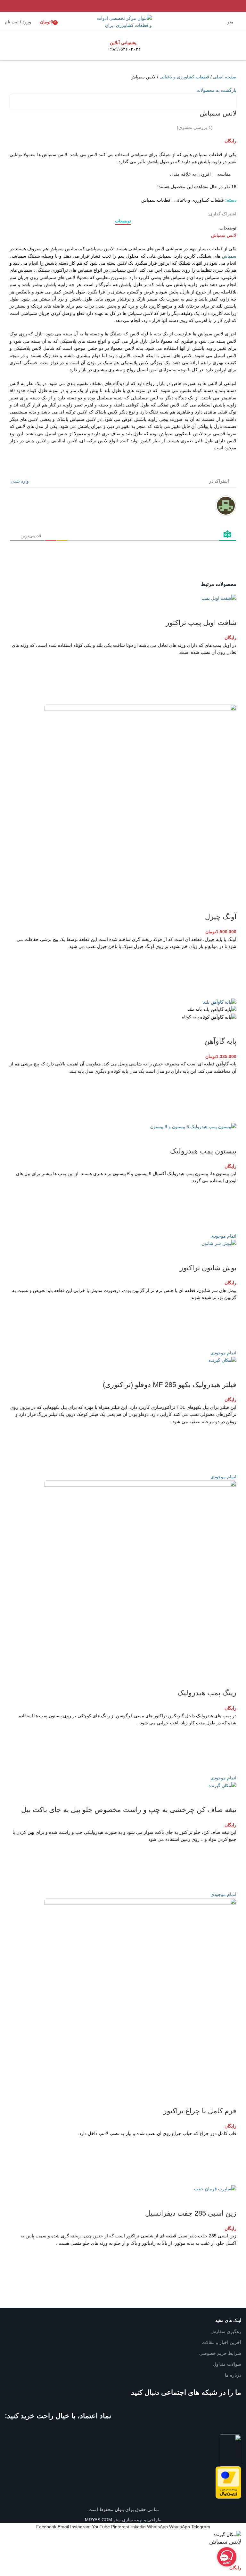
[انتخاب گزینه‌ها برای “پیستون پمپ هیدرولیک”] (228, 1208)
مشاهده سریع (228, 696)
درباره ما (233, 2375)
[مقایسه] (228, 610)
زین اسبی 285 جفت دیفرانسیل (191, 2213)
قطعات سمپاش (156, 200)
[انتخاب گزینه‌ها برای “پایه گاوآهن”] (228, 1099)
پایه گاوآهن (220, 1041)
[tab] (123, 221)
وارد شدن (20, 481)
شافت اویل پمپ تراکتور (201, 623)
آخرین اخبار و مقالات (221, 2342)
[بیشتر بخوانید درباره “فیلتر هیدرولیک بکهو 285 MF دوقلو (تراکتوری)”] (228, 1449)
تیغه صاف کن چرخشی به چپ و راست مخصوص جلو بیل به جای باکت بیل (129, 1810)
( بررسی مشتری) (195, 127)
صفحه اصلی (225, 77)
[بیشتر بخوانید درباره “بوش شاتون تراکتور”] (228, 1325)
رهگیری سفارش (226, 2331)
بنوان (119, 2509)
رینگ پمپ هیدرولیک (207, 1693)
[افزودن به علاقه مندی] (228, 664)
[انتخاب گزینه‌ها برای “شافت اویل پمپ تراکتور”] (228, 680)
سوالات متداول (227, 2364)
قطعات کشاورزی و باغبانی (184, 77)
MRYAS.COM (98, 2520)
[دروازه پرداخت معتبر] (228, 2482)
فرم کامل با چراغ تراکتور (200, 2111)
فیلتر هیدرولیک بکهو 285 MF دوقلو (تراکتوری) (170, 1385)
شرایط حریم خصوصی (220, 2353)
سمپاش (229, 256)
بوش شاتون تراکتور (208, 1268)
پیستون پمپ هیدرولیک (203, 1151)
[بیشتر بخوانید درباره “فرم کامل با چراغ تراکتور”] (228, 2161)
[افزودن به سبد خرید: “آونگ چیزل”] (228, 974)
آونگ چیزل (221, 917)
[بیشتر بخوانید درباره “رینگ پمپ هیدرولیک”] (228, 1750)
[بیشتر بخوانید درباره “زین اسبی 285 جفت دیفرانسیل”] (228, 2271)
